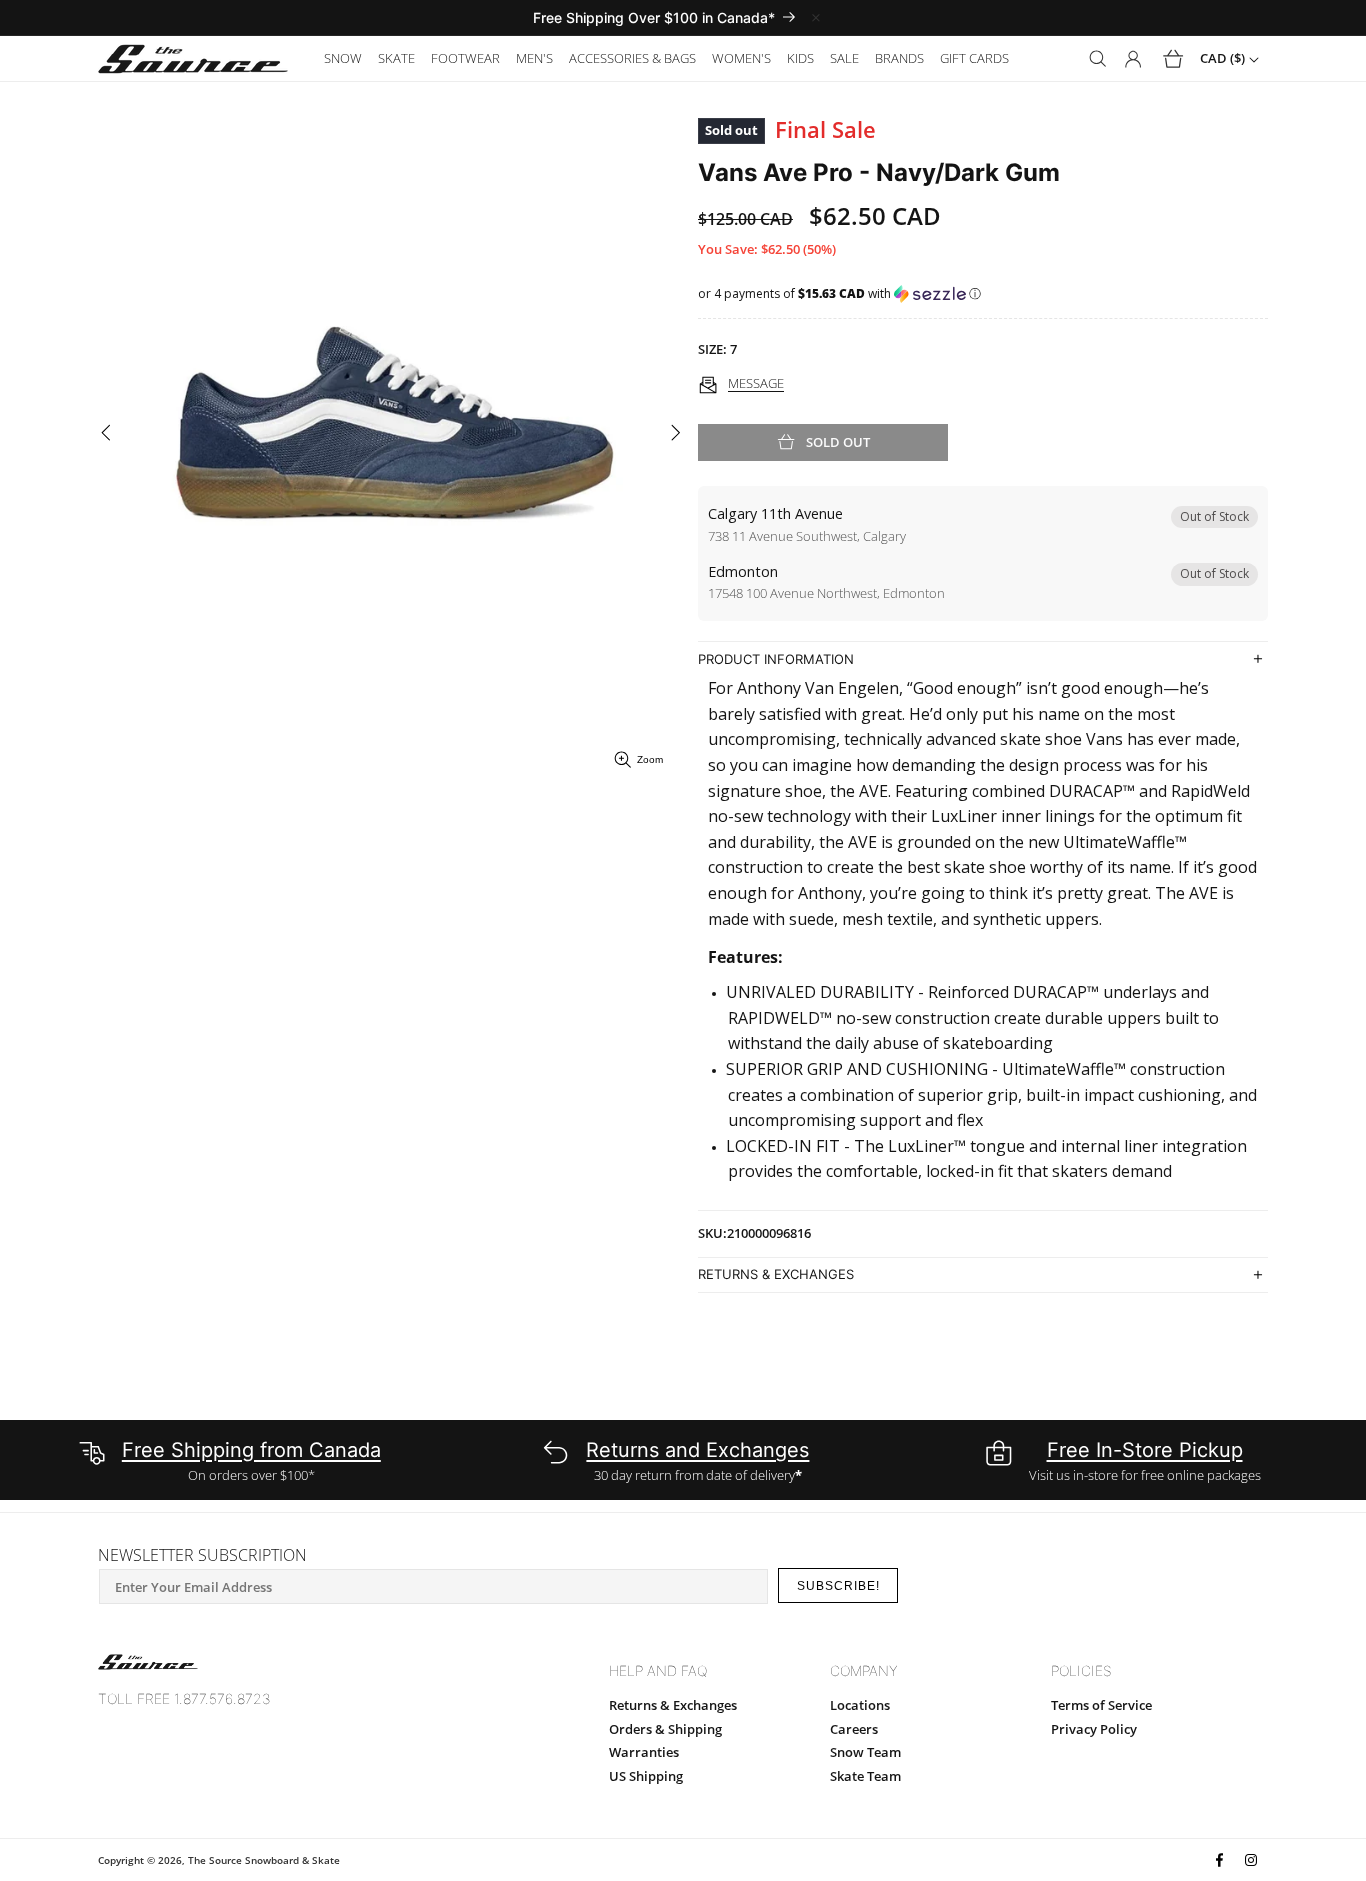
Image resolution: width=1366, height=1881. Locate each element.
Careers (854, 1729)
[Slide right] (675, 433)
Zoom (650, 759)
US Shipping (646, 1776)
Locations (860, 1705)
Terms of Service (1101, 1705)
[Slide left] (105, 433)
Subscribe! (838, 1586)
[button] (343, 58)
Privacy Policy (1094, 1729)
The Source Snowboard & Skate (264, 1860)
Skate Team (865, 1776)
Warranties (644, 1752)
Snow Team (865, 1752)
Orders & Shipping (665, 1729)
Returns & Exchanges (673, 1705)
